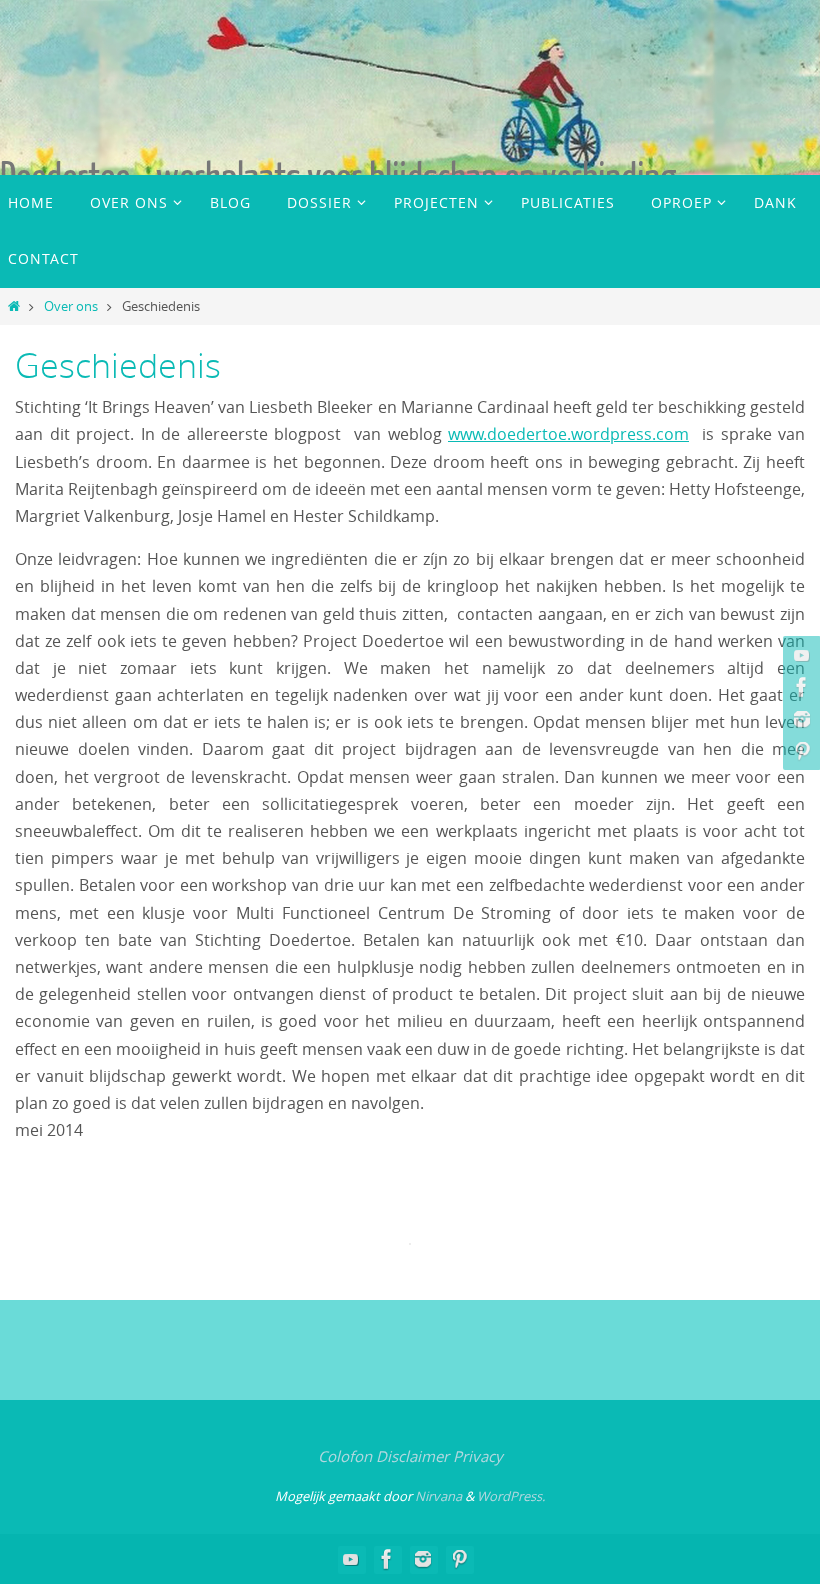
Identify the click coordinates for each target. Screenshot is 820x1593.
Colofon (345, 1456)
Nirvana (438, 1496)
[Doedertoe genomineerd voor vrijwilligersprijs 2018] (799, 719)
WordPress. (511, 1496)
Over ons (71, 306)
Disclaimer (412, 1456)
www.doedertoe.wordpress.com (568, 434)
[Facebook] (799, 687)
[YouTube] (799, 655)
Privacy (478, 1456)
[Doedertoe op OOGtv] (799, 751)
